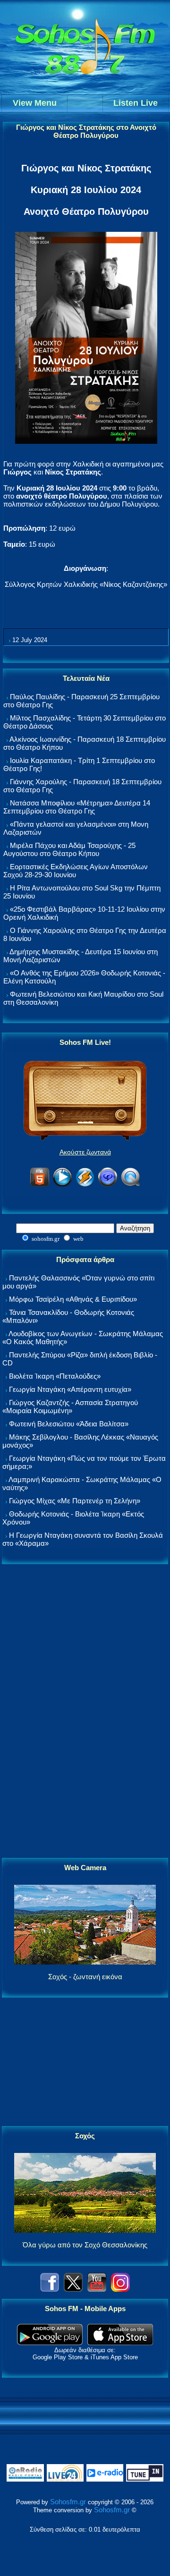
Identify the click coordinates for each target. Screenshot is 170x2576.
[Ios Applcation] (120, 2343)
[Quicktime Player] (130, 1185)
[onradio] (25, 2479)
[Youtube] (97, 2289)
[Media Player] (62, 1185)
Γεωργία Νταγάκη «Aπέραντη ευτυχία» (70, 1389)
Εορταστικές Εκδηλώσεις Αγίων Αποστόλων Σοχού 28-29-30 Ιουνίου (76, 871)
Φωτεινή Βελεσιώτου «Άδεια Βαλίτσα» (69, 1424)
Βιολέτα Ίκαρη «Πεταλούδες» (55, 1376)
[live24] (65, 2479)
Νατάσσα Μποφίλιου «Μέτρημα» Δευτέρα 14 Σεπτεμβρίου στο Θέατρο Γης (77, 807)
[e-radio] (105, 2479)
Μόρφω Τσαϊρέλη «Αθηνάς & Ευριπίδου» (73, 1299)
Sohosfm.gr (68, 2502)
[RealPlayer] (108, 1185)
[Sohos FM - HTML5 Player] (40, 1185)
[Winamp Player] (85, 1185)
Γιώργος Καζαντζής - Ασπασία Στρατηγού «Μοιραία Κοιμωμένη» (70, 1407)
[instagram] (120, 2289)
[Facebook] (50, 2289)
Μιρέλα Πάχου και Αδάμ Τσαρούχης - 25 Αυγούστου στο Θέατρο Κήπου (69, 849)
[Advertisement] (85, 1712)
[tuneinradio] (144, 2479)
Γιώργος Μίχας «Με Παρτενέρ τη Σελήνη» (75, 1501)
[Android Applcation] (50, 2343)
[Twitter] (73, 2289)
